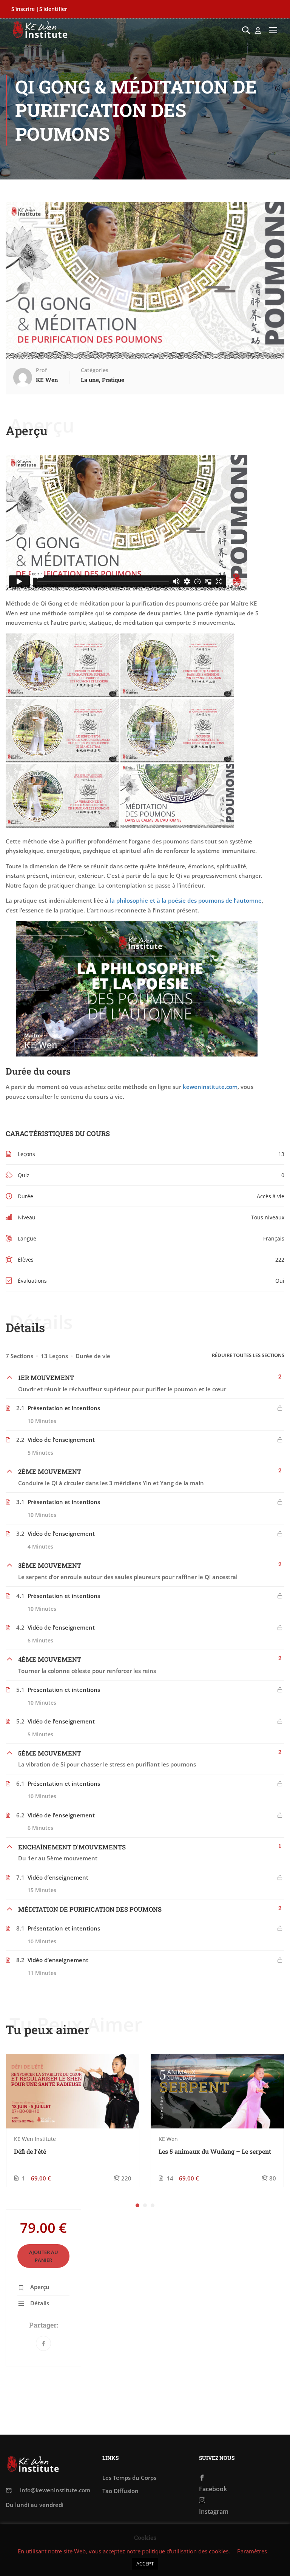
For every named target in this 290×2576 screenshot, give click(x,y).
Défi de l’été (30, 2151)
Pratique (113, 380)
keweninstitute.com (210, 1087)
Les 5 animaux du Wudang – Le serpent (215, 2151)
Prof (41, 370)
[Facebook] (43, 2343)
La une (90, 380)
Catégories (95, 370)
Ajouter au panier (44, 2256)
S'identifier (53, 9)
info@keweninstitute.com (55, 2490)
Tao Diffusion (120, 2491)
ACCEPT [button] (145, 2564)
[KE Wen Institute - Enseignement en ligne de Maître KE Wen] (40, 30)
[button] (137, 2205)
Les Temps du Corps (129, 2478)
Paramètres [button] (252, 2551)
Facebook (213, 2489)
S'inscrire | (25, 9)
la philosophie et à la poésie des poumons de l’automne (186, 900)
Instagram (214, 2512)
